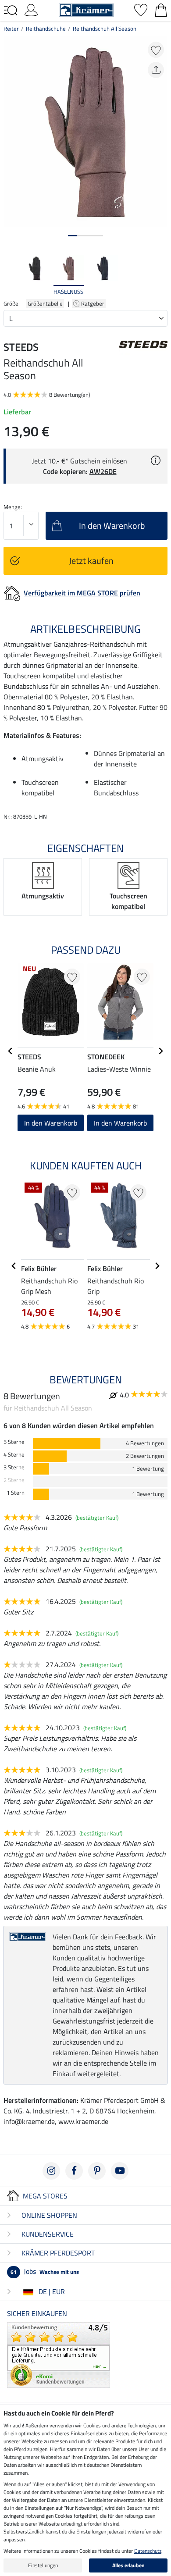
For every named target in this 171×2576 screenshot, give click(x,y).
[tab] (72, 236)
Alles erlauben (128, 2565)
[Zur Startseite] (86, 9)
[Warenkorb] (161, 9)
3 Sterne (14, 1467)
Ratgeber (93, 303)
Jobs (45, 2271)
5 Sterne (14, 1442)
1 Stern (16, 1493)
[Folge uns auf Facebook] (74, 2171)
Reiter (11, 29)
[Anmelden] (31, 9)
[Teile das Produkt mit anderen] (156, 70)
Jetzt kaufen (91, 561)
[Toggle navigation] (11, 11)
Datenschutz (148, 2551)
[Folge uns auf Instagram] (51, 2171)
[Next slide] (160, 276)
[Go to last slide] (11, 1051)
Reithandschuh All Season (105, 29)
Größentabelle (45, 303)
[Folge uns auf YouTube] (120, 2171)
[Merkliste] (141, 9)
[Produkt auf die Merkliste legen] (156, 50)
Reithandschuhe (46, 29)
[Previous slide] (11, 276)
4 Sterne (14, 1455)
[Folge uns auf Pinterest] (97, 2171)
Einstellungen (43, 2565)
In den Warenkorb (120, 1123)
